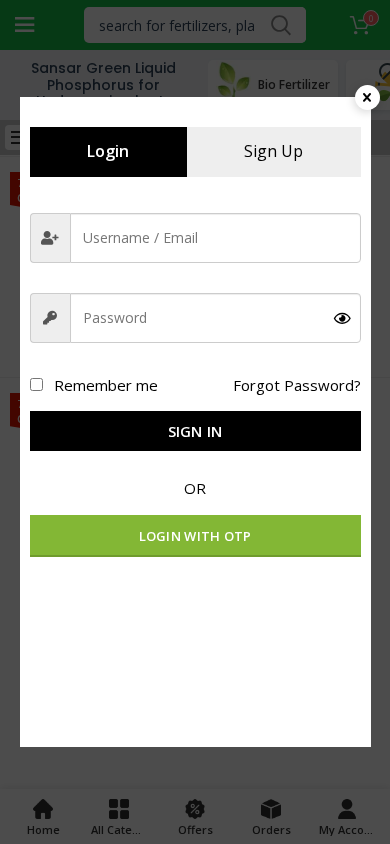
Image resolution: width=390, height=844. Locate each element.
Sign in (195, 431)
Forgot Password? (297, 385)
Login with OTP (195, 536)
